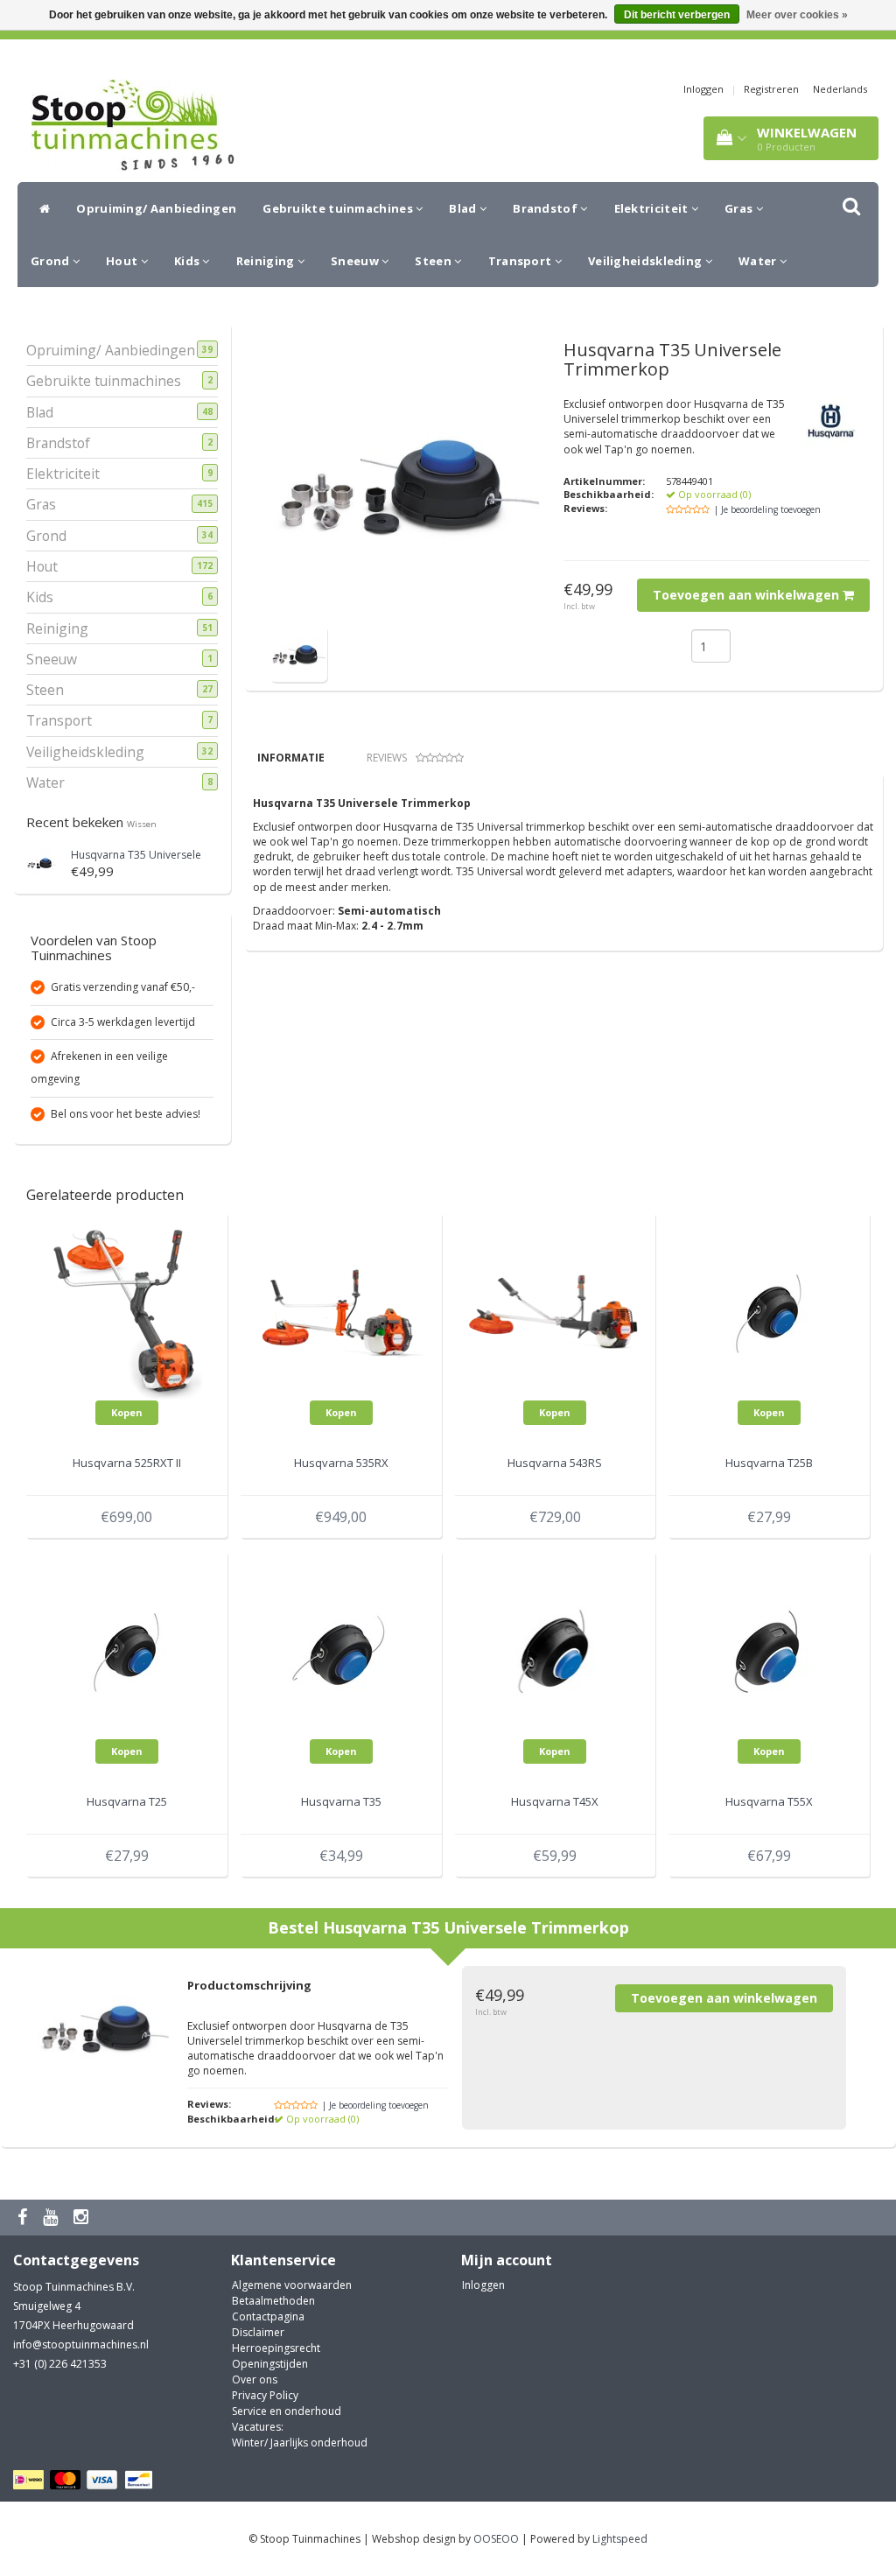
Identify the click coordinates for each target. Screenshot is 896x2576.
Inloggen (703, 89)
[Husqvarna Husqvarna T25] (127, 1650)
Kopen (127, 1412)
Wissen (142, 824)
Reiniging (267, 261)
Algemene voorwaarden (292, 2285)
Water (759, 261)
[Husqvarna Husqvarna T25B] (769, 1312)
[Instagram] (83, 2218)
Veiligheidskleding (647, 261)
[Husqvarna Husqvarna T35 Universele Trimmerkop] (299, 653)
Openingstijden (270, 2364)
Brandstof (546, 208)
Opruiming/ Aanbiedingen (156, 208)
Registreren (771, 89)
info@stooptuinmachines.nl (81, 2344)
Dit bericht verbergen (677, 15)
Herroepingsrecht (276, 2348)
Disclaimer (258, 2332)
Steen (434, 261)
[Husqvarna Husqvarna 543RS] (556, 1312)
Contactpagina (268, 2316)
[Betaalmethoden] (85, 2480)
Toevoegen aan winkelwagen (748, 595)
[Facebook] (24, 2218)
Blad (464, 208)
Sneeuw (356, 261)
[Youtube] (52, 2218)
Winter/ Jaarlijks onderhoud (300, 2443)
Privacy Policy (265, 2395)
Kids (189, 261)
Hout (123, 261)
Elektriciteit (653, 208)
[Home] (40, 208)
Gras (740, 208)
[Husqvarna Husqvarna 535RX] (341, 1312)
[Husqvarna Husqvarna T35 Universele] (42, 861)
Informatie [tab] (291, 758)
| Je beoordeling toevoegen (767, 509)
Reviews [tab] (387, 758)
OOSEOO (496, 2539)
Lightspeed (620, 2539)
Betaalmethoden (273, 2301)
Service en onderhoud (287, 2411)
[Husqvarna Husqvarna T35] (341, 1650)
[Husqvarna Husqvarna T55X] (769, 1650)
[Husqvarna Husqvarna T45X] (556, 1650)
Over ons (255, 2379)
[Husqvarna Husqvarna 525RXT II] (127, 1312)
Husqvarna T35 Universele (136, 855)
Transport (521, 261)
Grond (52, 261)
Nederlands (840, 89)
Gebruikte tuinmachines (339, 208)
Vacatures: (258, 2427)
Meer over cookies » (797, 15)
